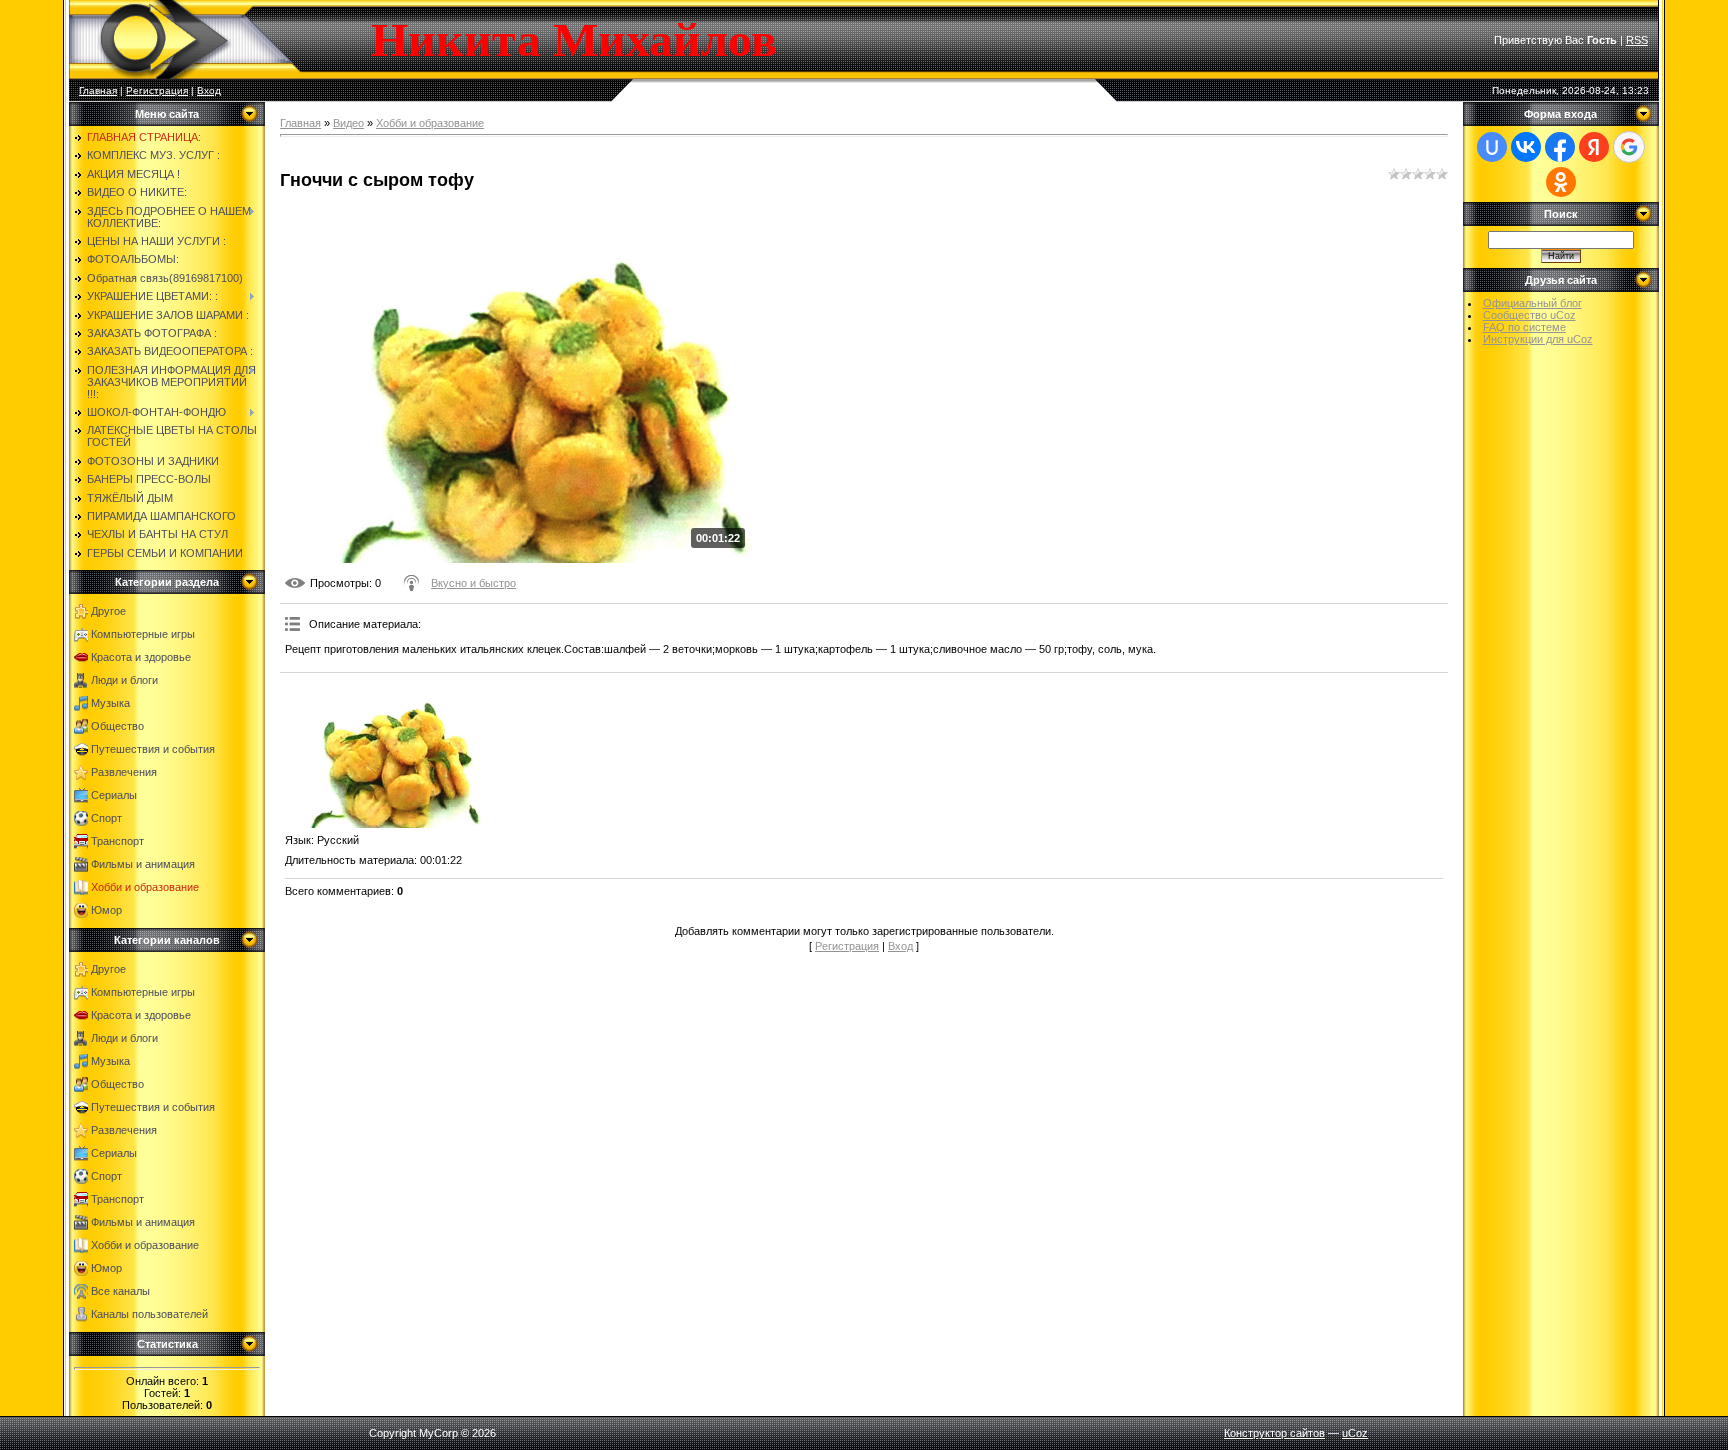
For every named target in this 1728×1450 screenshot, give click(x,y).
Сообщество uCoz (1529, 315)
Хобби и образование (145, 887)
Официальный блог (1532, 303)
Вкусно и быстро (473, 583)
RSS (1637, 40)
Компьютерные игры (143, 634)
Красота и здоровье (141, 657)
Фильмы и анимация (143, 864)
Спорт (106, 818)
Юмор (106, 910)
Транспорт (117, 841)
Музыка (110, 703)
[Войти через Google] (1629, 147)
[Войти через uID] (1492, 147)
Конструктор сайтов (1274, 1433)
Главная (98, 90)
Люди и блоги (124, 680)
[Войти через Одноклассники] (1561, 182)
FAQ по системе (1524, 327)
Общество (117, 726)
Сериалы (114, 795)
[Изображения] (385, 753)
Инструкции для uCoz (1538, 339)
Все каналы (120, 1291)
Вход (209, 90)
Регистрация (157, 90)
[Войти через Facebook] (1560, 147)
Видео (348, 123)
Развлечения (124, 772)
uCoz (1355, 1433)
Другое (108, 611)
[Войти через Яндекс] (1594, 147)
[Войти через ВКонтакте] (1526, 147)
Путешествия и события (153, 749)
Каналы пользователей (149, 1314)
